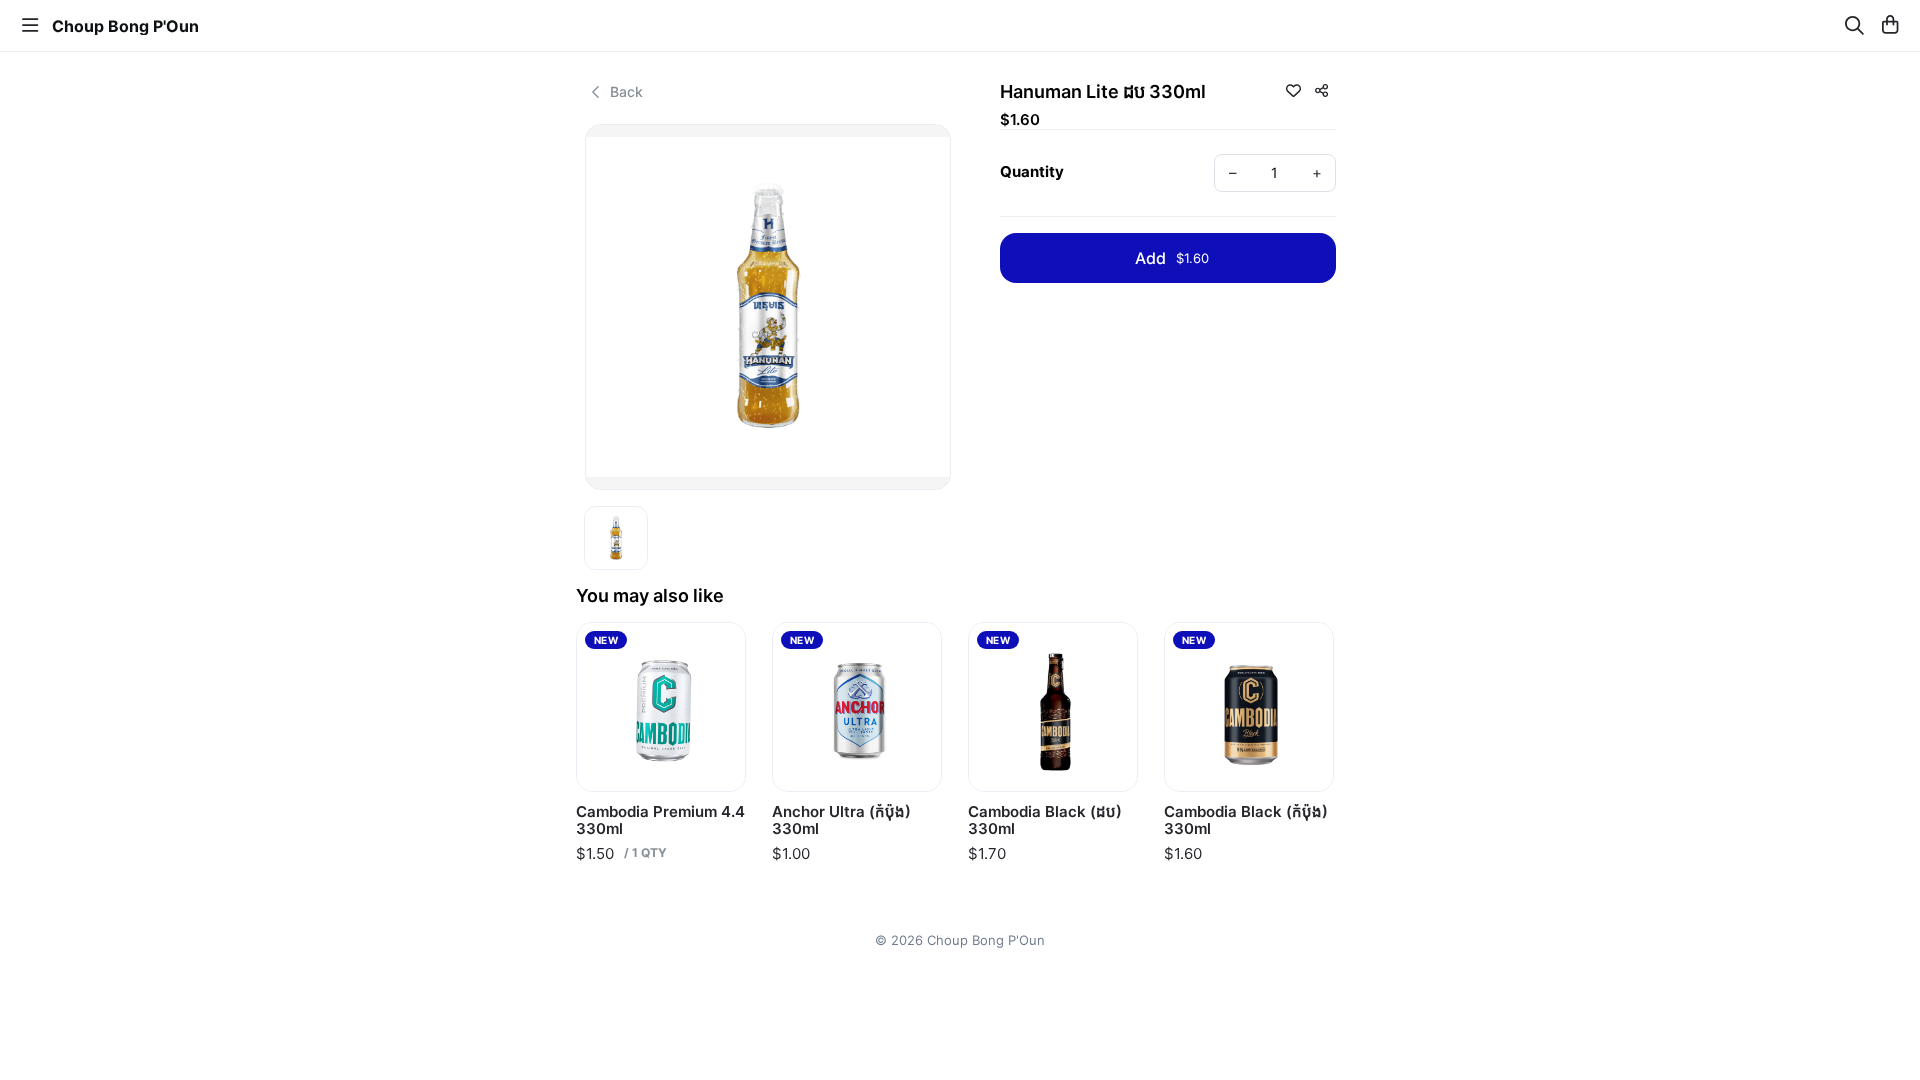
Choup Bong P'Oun (125, 26)
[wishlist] (1293, 90)
